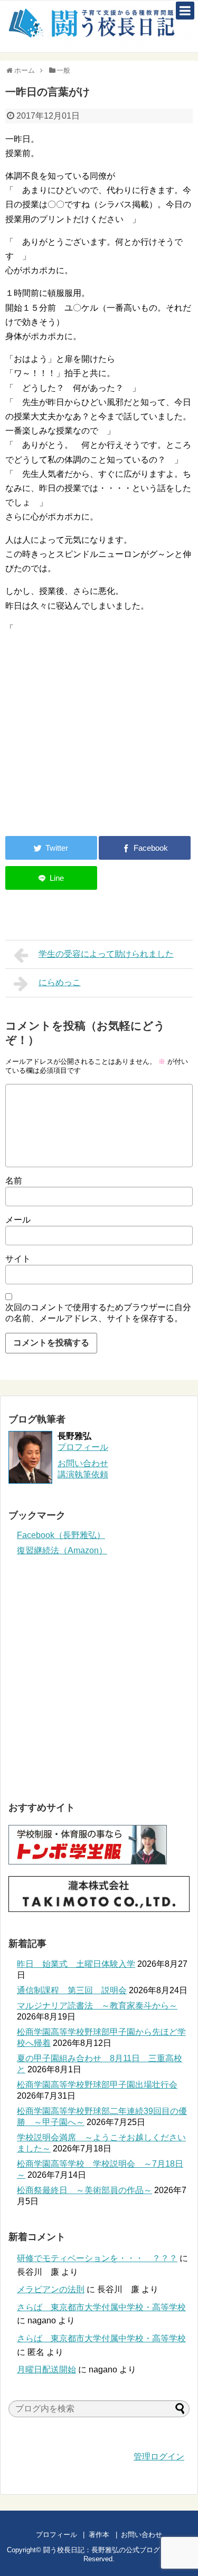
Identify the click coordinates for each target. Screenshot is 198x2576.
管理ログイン (159, 2457)
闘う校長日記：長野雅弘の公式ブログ (102, 2550)
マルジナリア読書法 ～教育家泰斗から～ (97, 2006)
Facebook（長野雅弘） (61, 1535)
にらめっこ (60, 982)
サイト (18, 1259)
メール (18, 1220)
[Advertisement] (94, 741)
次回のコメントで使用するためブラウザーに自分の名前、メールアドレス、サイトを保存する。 (98, 1313)
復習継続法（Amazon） (62, 1550)
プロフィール (83, 1447)
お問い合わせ (152, 2535)
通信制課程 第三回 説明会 (72, 1990)
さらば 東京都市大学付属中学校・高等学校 (101, 2307)
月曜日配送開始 (46, 2370)
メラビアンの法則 (51, 2289)
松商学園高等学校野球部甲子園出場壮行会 (97, 2085)
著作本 (99, 2535)
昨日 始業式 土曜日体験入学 (76, 1964)
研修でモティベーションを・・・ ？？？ (97, 2258)
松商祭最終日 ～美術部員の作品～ (84, 2190)
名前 (14, 1181)
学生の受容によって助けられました (106, 954)
